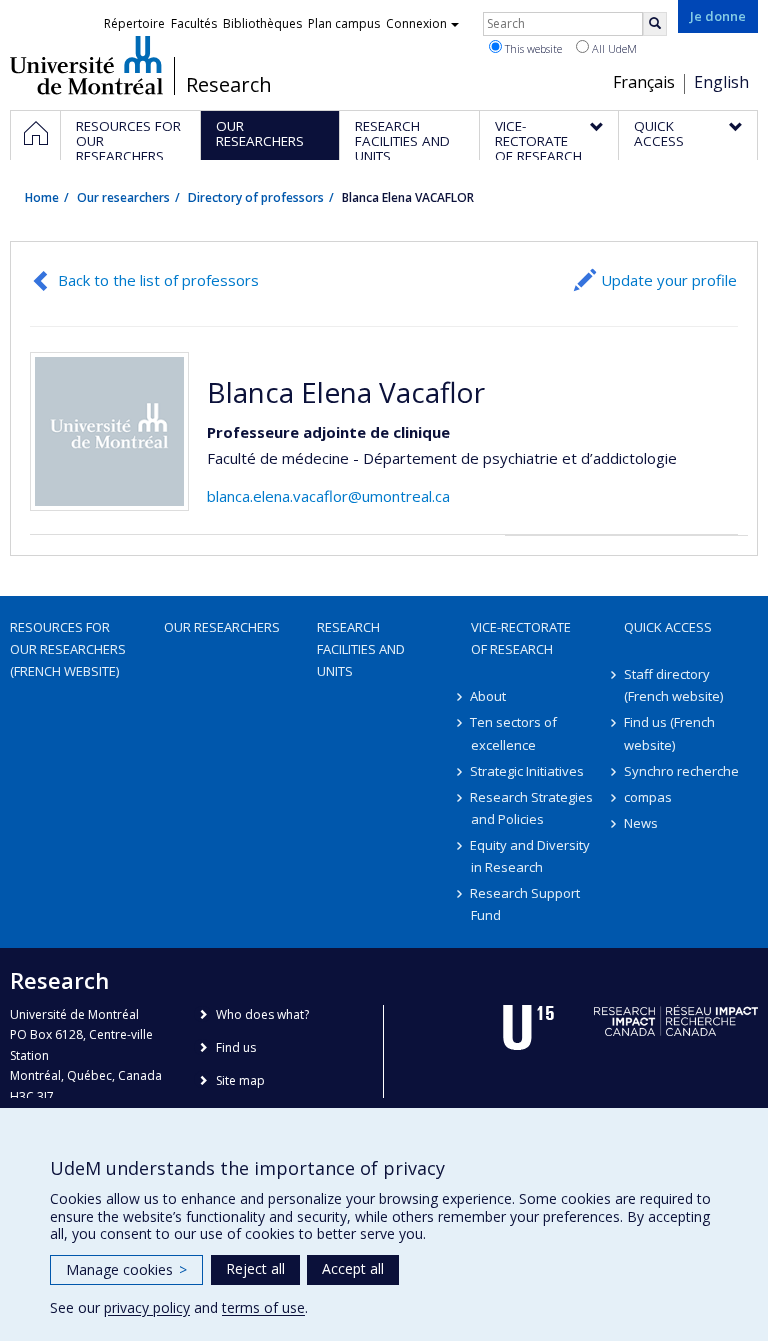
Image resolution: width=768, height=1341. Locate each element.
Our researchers (123, 197)
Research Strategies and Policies (532, 808)
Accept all (353, 1268)
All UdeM (613, 48)
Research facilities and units (361, 649)
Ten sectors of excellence (514, 733)
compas (648, 797)
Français (644, 82)
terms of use (263, 1307)
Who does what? (262, 1014)
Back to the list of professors (158, 280)
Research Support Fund (526, 904)
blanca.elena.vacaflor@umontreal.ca (328, 496)
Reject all (255, 1268)
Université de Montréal (86, 65)
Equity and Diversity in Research (531, 856)
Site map (240, 1080)
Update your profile (669, 280)
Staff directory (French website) (673, 685)
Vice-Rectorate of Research (521, 638)
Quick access (668, 627)
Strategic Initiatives (528, 771)
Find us (236, 1047)
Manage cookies (126, 1269)
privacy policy (147, 1307)
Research (229, 85)
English (721, 82)
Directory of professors (256, 197)
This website (532, 48)
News (641, 823)
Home (42, 197)
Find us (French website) (669, 733)
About (489, 696)
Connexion (416, 23)
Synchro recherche (681, 771)
